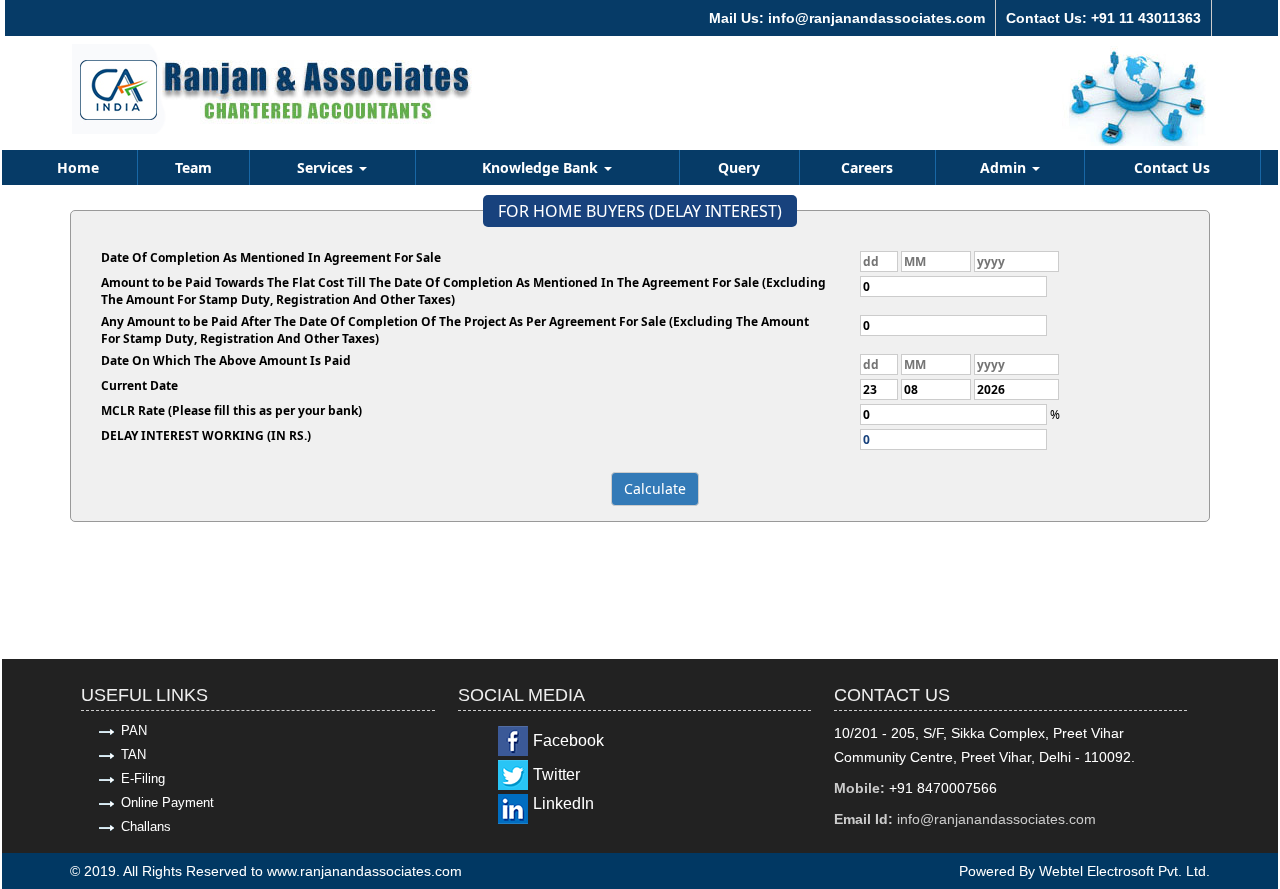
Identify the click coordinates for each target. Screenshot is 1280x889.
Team (193, 167)
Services (327, 167)
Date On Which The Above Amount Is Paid (226, 360)
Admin (1005, 167)
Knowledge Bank (542, 167)
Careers (867, 167)
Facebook (568, 740)
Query (739, 167)
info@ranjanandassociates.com (996, 819)
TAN (133, 754)
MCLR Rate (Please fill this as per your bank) (231, 410)
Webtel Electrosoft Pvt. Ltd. (1124, 871)
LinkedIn (563, 803)
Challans (146, 826)
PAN (134, 730)
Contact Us (1172, 167)
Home (78, 167)
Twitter (556, 774)
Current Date (139, 385)
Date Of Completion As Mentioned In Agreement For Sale (271, 257)
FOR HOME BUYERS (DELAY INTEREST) (640, 211)
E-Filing (143, 778)
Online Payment (167, 802)
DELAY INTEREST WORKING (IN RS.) (206, 435)
